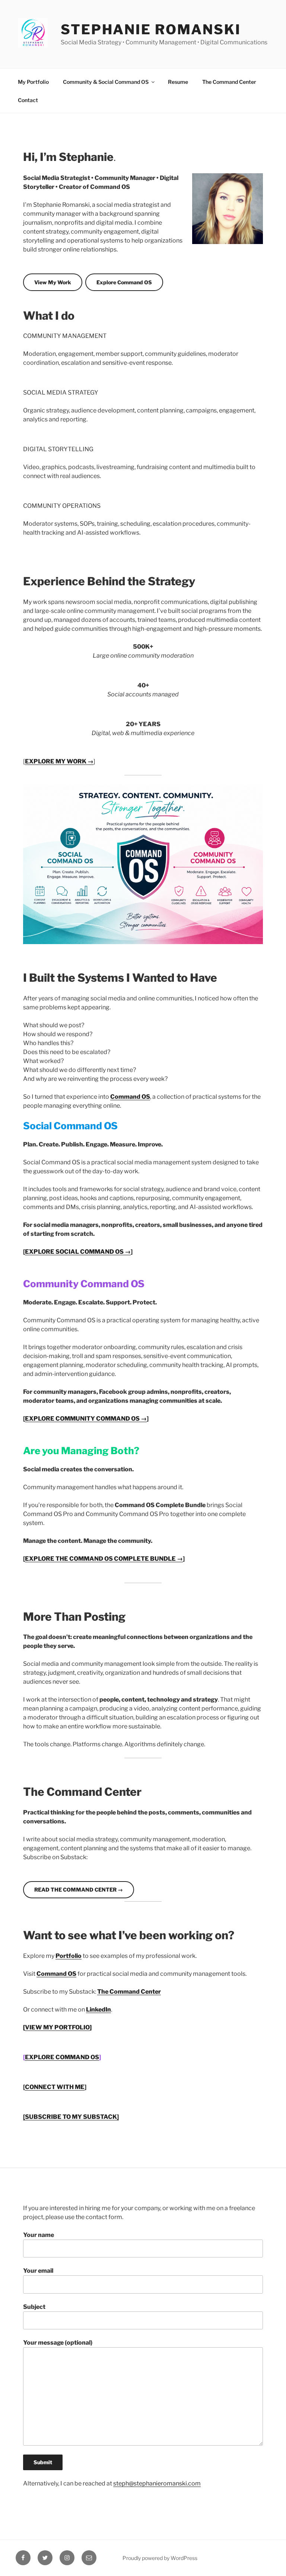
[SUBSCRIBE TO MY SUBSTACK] (71, 2117)
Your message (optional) (58, 2343)
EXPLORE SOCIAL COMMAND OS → (78, 1252)
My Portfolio (33, 82)
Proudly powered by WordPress (160, 2558)
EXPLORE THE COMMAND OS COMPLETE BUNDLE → (104, 1559)
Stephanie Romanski (151, 29)
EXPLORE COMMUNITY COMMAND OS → (86, 1419)
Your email (38, 2271)
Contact (28, 100)
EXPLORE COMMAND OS (62, 2057)
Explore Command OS (124, 282)
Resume (178, 82)
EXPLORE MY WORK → (59, 761)
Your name (39, 2235)
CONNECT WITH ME (55, 2087)
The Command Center (229, 82)
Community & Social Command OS (106, 82)
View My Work (53, 282)
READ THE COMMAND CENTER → (79, 1890)
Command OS (130, 1097)
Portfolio (69, 1956)
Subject (34, 2307)
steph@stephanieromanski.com (157, 2483)
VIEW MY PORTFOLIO (57, 2027)
